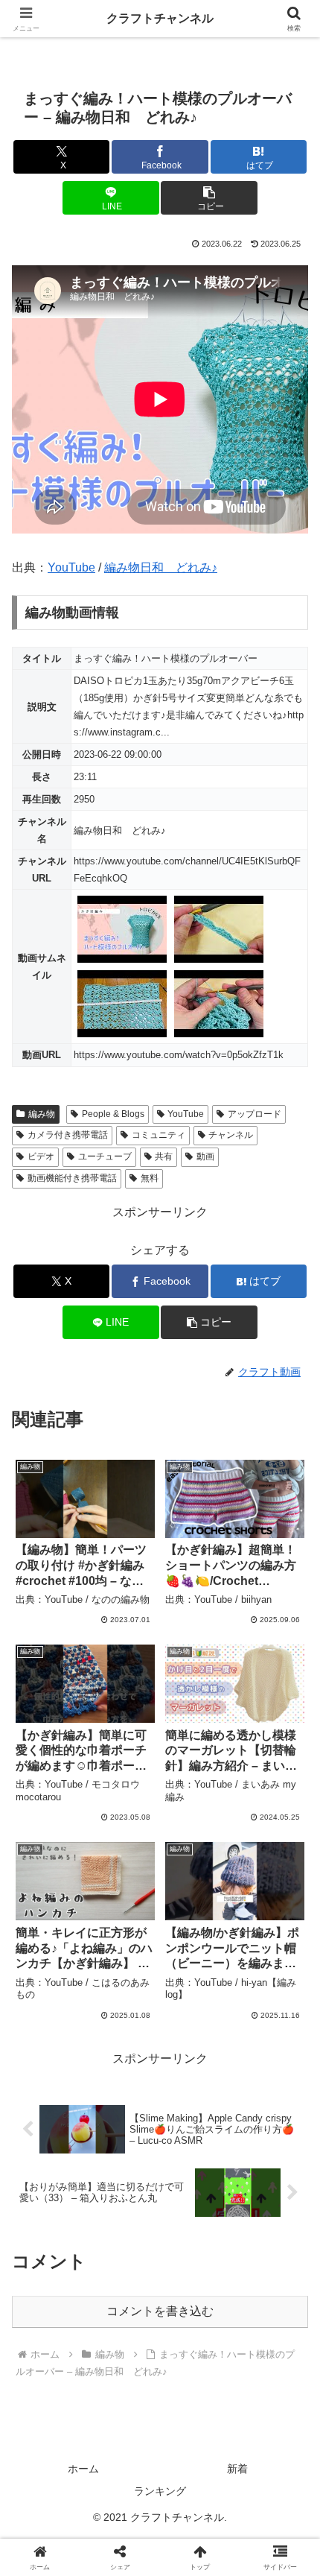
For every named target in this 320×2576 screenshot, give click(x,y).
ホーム (83, 2469)
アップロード (255, 1114)
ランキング (160, 2491)
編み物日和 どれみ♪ (161, 567)
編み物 (42, 1114)
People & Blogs (113, 1114)
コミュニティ (159, 1135)
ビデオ (41, 1156)
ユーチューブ (105, 1156)
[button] (209, 198)
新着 (237, 2469)
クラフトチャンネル (160, 18)
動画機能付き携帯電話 (72, 1178)
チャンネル (231, 1135)
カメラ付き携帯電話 (68, 1135)
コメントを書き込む (160, 2311)
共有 (164, 1156)
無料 (150, 1178)
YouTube (71, 567)
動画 (205, 1156)
